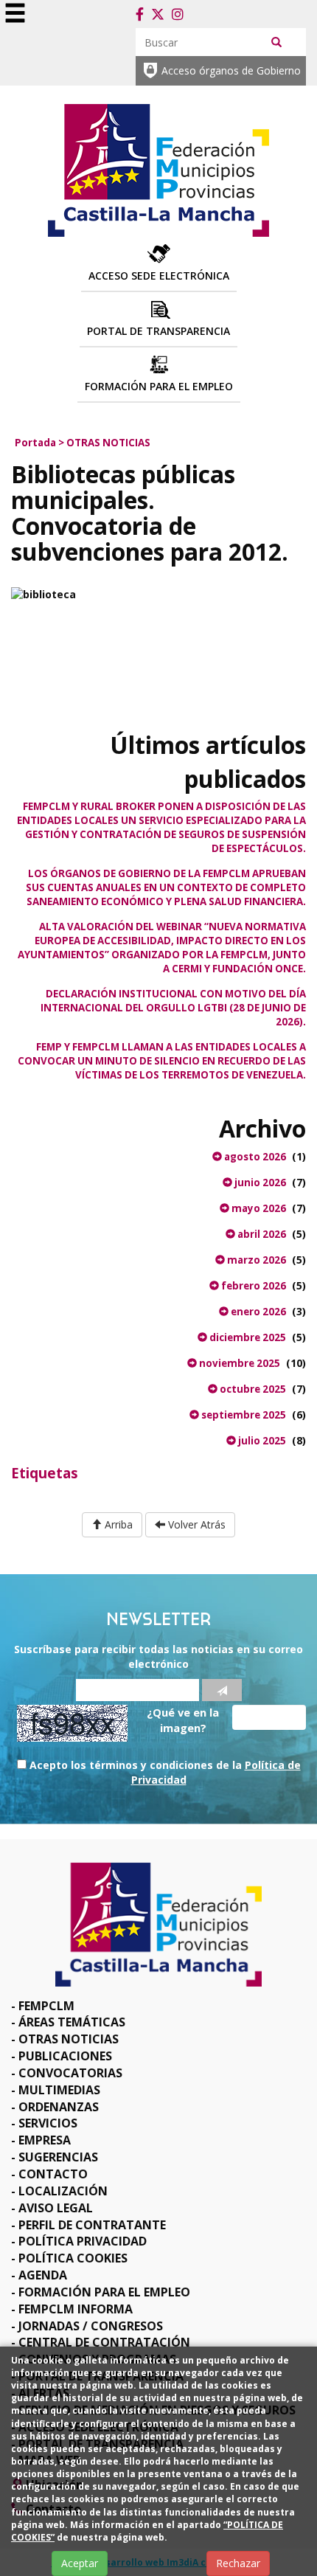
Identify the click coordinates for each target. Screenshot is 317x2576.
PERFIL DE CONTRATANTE (92, 2225)
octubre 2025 (252, 1389)
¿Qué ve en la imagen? (183, 1720)
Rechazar (238, 2563)
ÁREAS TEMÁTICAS (72, 2022)
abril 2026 (261, 1234)
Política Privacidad (83, 2241)
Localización (63, 2191)
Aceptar (80, 2563)
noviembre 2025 (238, 1363)
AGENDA (43, 2275)
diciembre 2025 (247, 1337)
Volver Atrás (195, 1524)
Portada (35, 443)
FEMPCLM (46, 2006)
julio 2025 (261, 1441)
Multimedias (59, 2090)
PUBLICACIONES (65, 2056)
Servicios (48, 2123)
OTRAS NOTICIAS (108, 443)
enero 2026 (257, 1312)
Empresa (45, 2140)
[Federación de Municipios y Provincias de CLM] (158, 169)
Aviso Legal (56, 2208)
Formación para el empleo (104, 2292)
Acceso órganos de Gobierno (231, 70)
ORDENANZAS (59, 2107)
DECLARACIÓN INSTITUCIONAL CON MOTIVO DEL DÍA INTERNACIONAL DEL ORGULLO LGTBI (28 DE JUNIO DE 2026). (173, 1008)
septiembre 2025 (243, 1415)
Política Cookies (73, 2258)
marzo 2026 (255, 1260)
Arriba (117, 1524)
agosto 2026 (254, 1157)
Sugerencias (58, 2157)
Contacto (53, 2174)
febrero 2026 (252, 1286)
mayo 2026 (258, 1208)
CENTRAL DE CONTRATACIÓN (104, 2342)
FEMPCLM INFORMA (76, 2309)
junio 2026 (259, 1183)
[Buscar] (276, 41)
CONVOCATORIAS (70, 2073)
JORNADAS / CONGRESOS (91, 2326)
